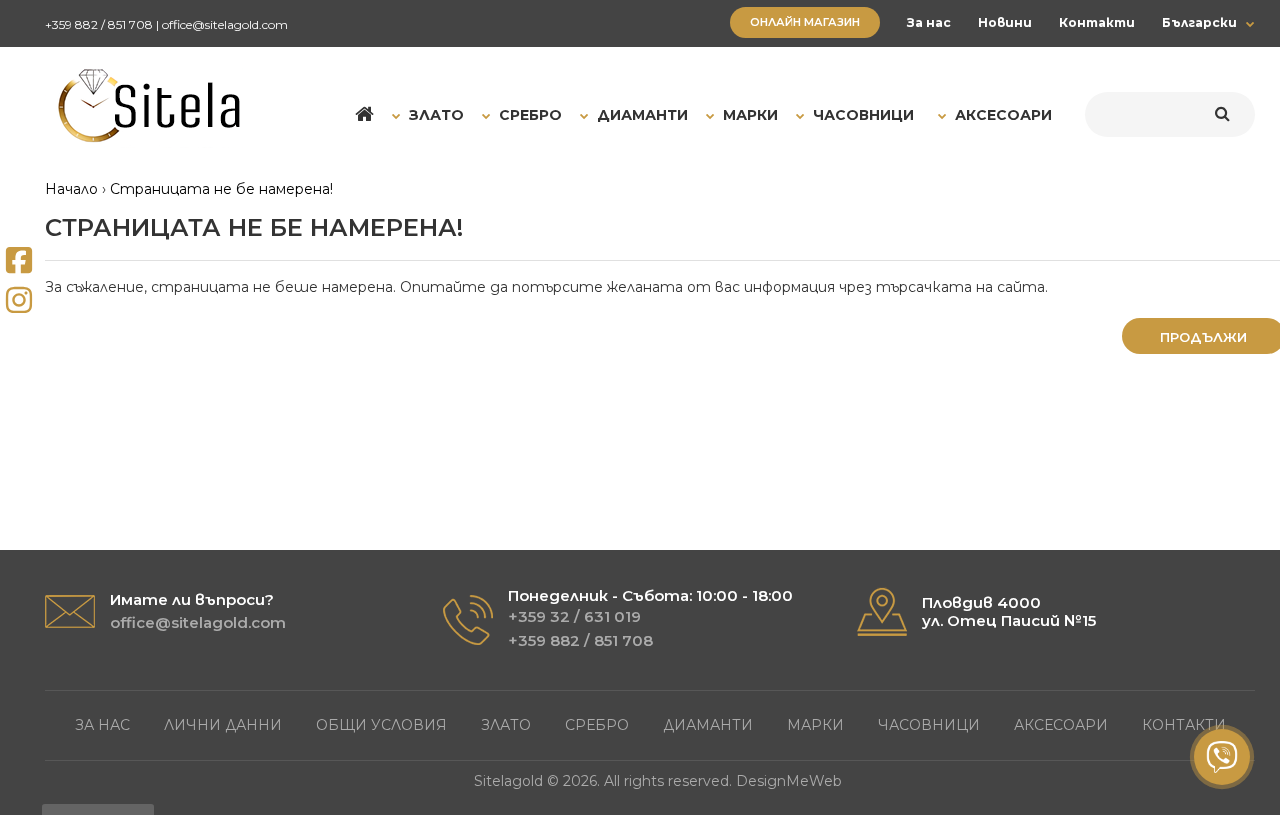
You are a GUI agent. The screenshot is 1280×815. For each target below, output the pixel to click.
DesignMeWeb (789, 781)
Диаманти (708, 725)
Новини (1005, 22)
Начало (71, 189)
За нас (929, 22)
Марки (815, 725)
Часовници (929, 725)
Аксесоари (1061, 725)
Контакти (1097, 22)
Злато (506, 725)
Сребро (597, 725)
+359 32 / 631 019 (574, 616)
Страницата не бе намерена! (221, 189)
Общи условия (381, 725)
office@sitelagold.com (225, 24)
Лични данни (223, 725)
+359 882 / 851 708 (99, 24)
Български (1199, 22)
